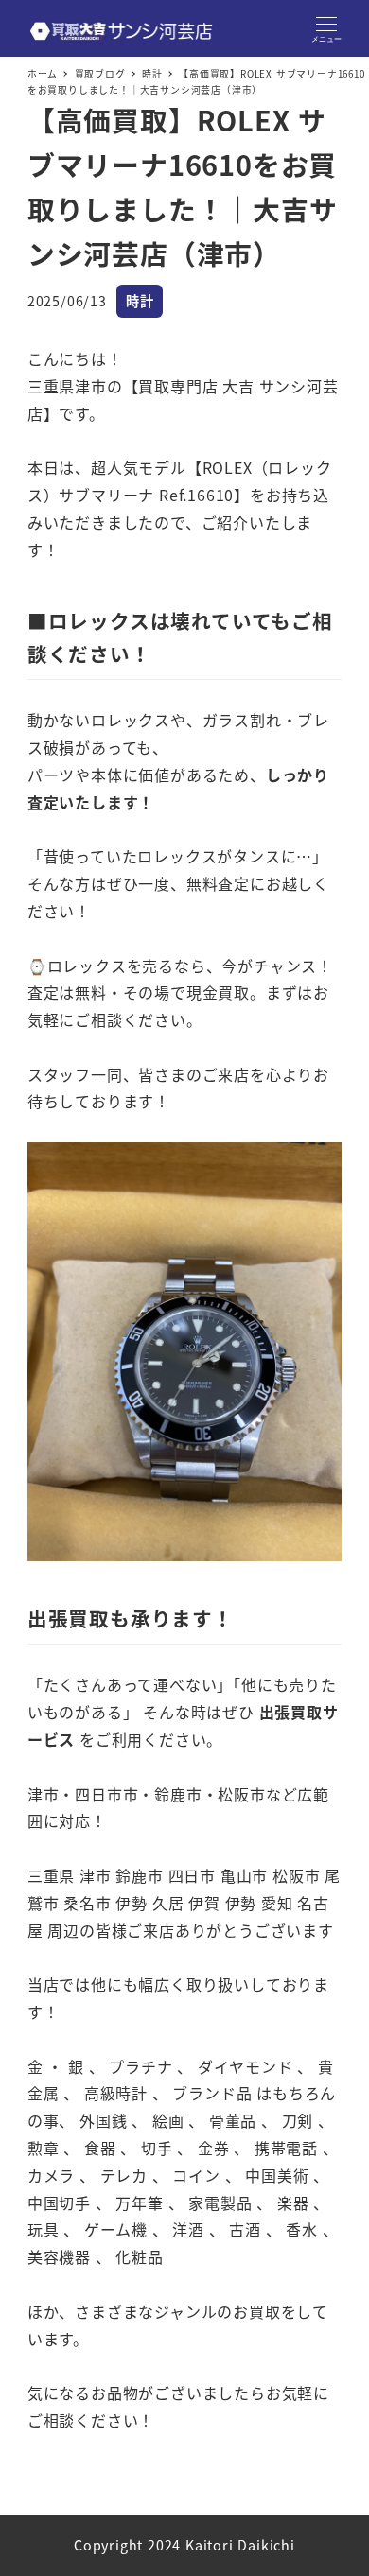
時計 (140, 301)
